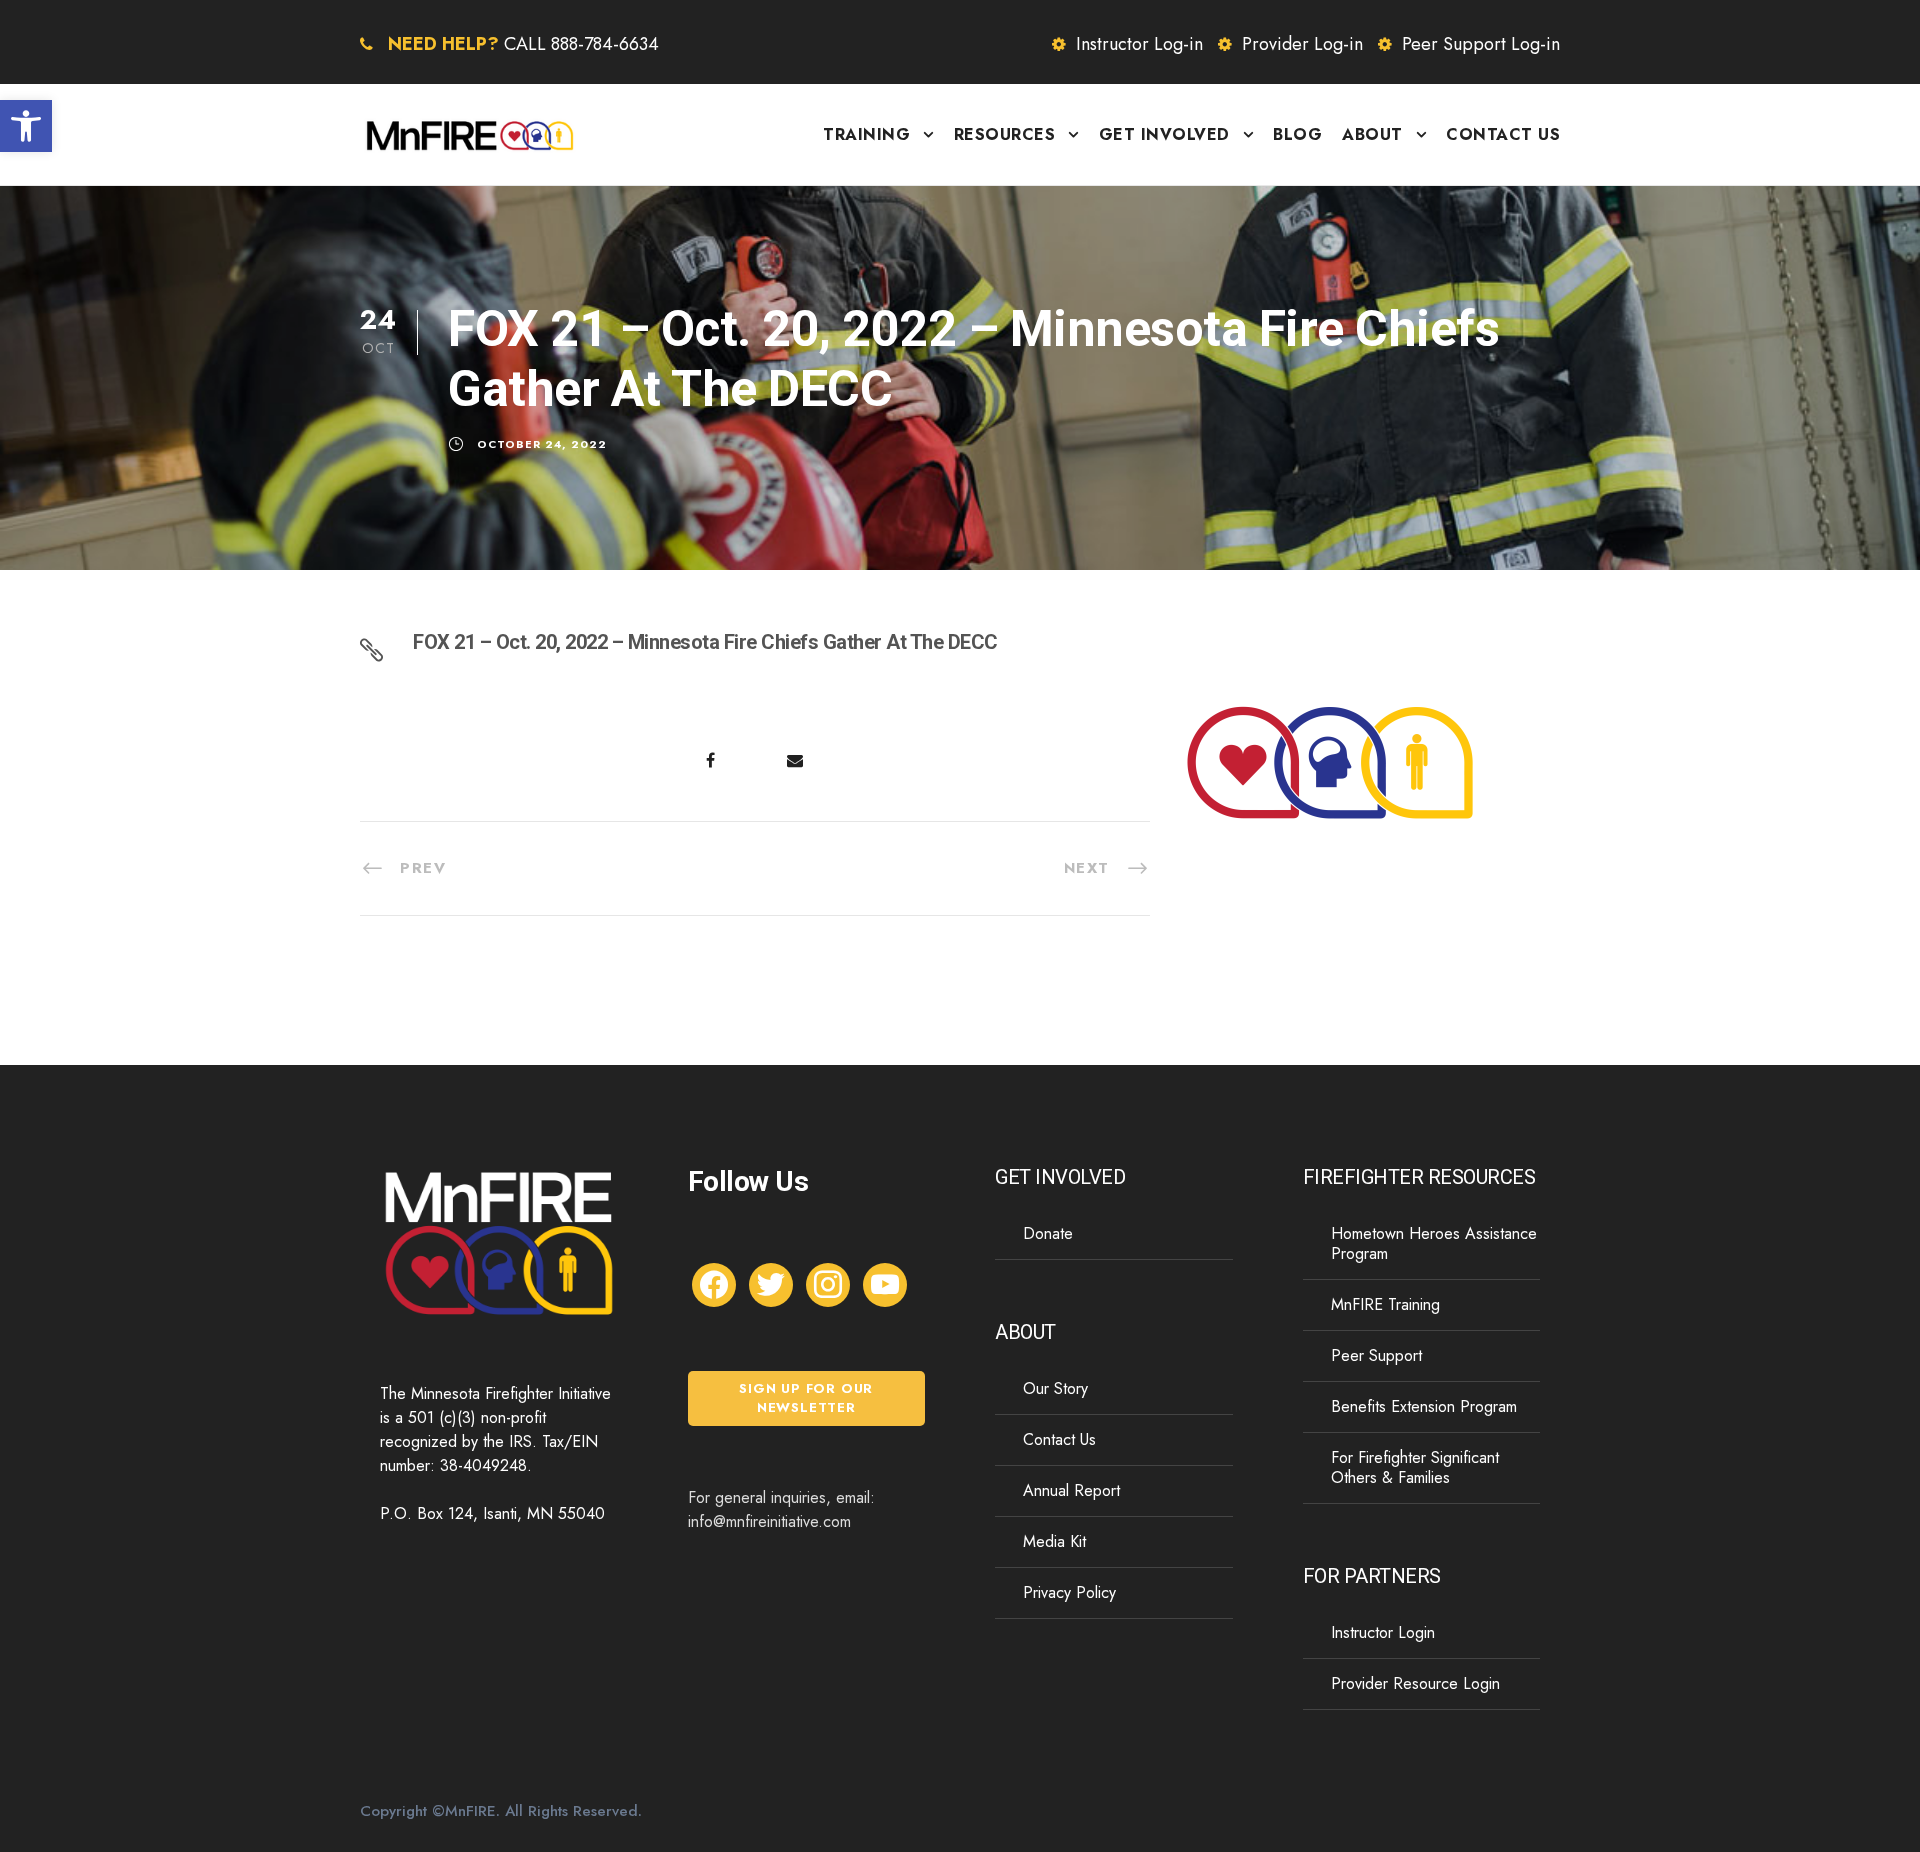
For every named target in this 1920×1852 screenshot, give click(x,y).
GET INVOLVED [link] (1164, 134)
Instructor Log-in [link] (1139, 44)
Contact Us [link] (1059, 1439)
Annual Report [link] (1071, 1490)
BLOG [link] (1297, 134)
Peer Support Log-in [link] (1481, 44)
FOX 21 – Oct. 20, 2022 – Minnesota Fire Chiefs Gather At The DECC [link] (705, 642)
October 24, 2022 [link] (542, 444)
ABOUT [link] (1372, 134)
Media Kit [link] (1054, 1541)
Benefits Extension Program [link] (1424, 1406)
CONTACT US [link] (1503, 134)
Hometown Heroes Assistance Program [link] (1434, 1243)
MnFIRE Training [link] (1385, 1304)
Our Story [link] (1055, 1388)
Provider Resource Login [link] (1415, 1683)
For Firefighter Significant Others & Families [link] (1415, 1467)
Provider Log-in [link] (1302, 44)
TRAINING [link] (866, 134)
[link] (26, 126)
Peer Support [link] (1376, 1355)
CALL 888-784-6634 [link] (581, 44)
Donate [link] (1048, 1233)
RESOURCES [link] (1005, 134)
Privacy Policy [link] (1069, 1592)
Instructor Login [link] (1383, 1632)
